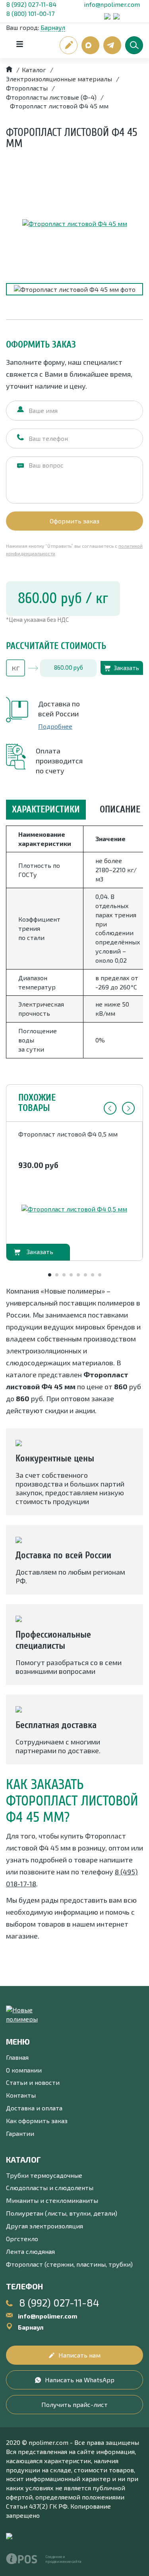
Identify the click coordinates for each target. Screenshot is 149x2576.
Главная (17, 2057)
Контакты (21, 2095)
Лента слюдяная (30, 2251)
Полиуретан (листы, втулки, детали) (62, 2213)
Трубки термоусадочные (44, 2175)
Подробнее (55, 726)
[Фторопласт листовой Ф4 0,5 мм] (74, 1209)
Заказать (126, 668)
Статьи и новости (33, 2082)
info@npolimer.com (112, 4)
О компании (24, 2070)
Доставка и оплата (34, 2108)
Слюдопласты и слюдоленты (50, 2188)
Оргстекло (22, 2239)
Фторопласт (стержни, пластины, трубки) (69, 2264)
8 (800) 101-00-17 (30, 13)
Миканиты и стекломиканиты (52, 2200)
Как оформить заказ (37, 2121)
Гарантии (20, 2133)
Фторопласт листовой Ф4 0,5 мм (68, 1134)
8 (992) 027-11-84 (31, 4)
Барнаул (53, 27)
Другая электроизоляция (45, 2226)
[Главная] (9, 70)
